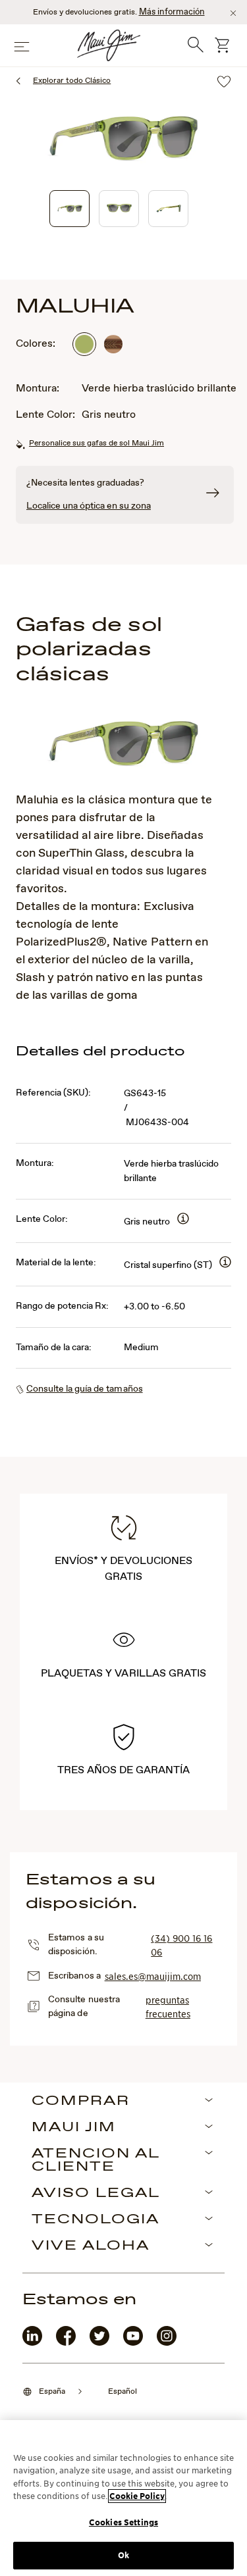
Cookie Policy (137, 2496)
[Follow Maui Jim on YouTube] (133, 2343)
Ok (123, 2555)
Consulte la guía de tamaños (85, 1389)
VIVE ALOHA (91, 2246)
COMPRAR (81, 2102)
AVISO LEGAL (96, 2194)
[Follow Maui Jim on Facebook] (66, 2343)
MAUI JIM (74, 2128)
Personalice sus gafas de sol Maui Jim (96, 443)
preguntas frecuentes (168, 2007)
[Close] (233, 13)
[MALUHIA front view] (119, 209)
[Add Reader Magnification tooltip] (183, 1220)
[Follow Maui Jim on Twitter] (99, 2343)
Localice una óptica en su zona (89, 506)
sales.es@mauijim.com (153, 1976)
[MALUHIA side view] (168, 209)
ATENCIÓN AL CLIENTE (96, 2161)
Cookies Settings (123, 2522)
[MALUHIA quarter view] (69, 209)
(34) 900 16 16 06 (181, 1945)
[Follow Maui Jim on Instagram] (167, 2343)
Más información (172, 12)
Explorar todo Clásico (72, 81)
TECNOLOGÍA (96, 2220)
